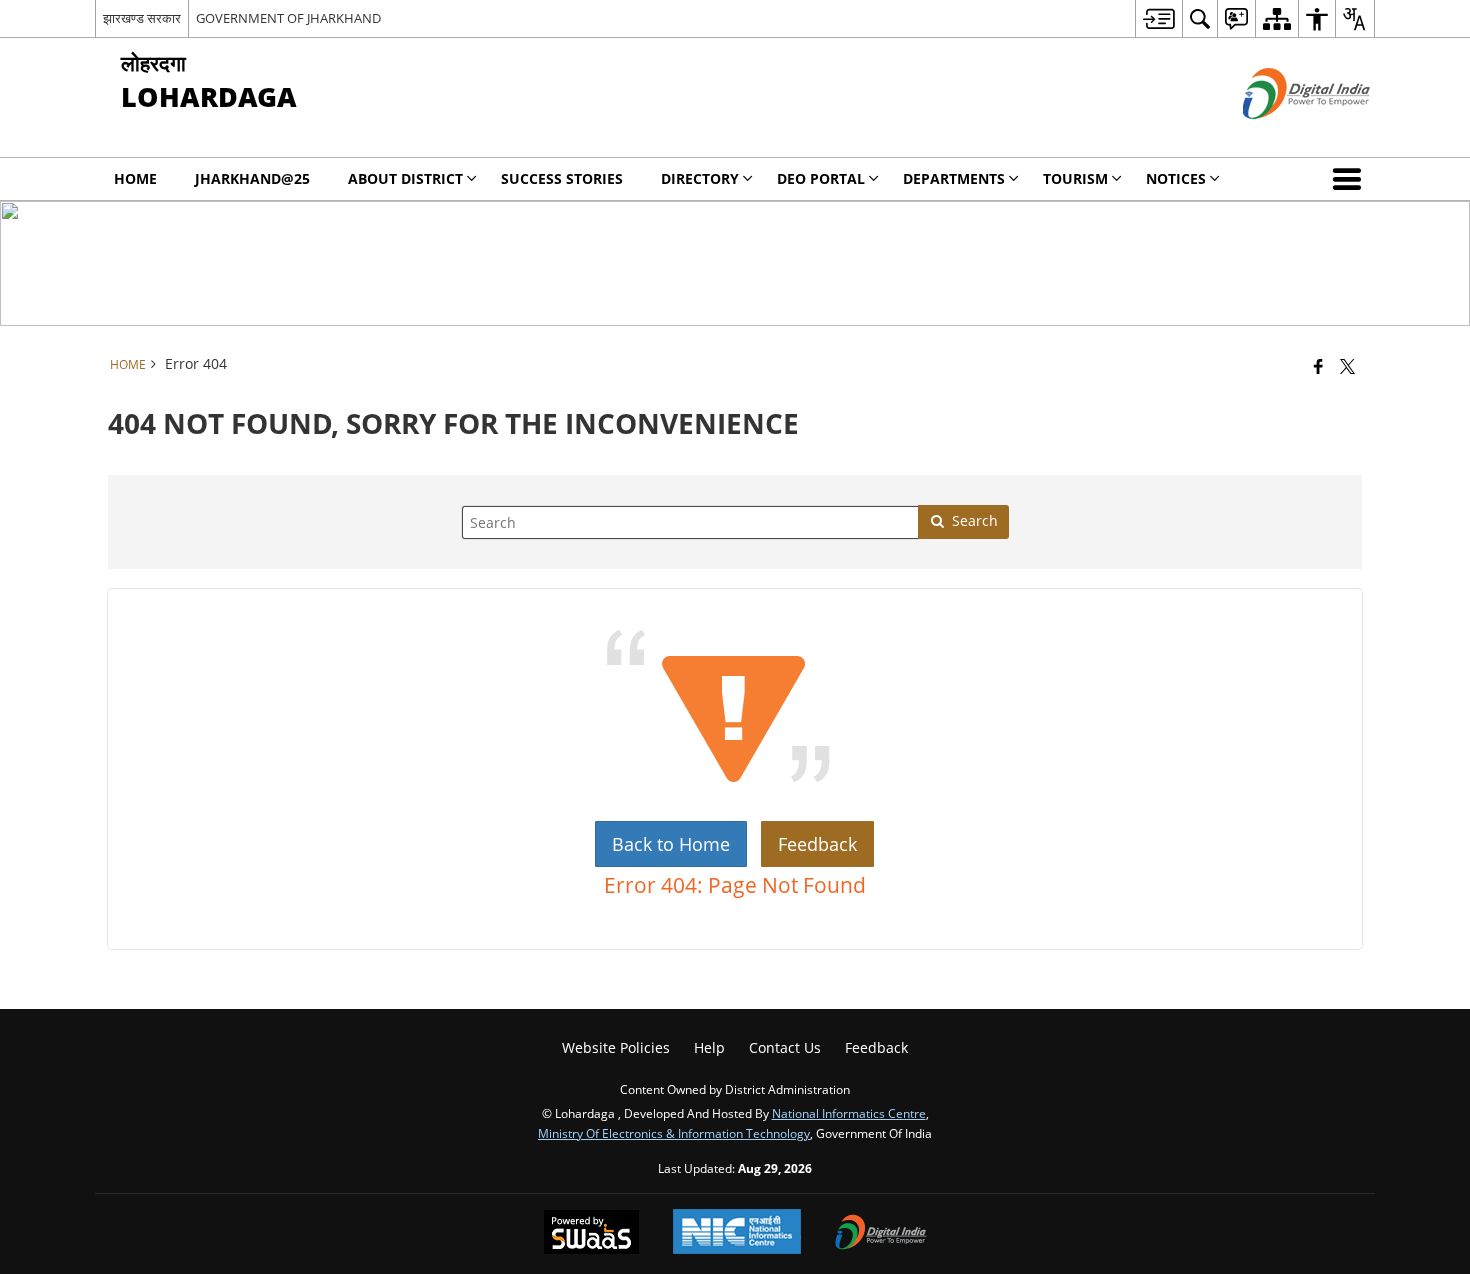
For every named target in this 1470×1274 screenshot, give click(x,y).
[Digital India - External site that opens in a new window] (1281, 135)
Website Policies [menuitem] (616, 1047)
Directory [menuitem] (700, 178)
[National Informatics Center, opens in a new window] (737, 1233)
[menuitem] (1158, 18)
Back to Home (671, 844)
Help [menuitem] (709, 1047)
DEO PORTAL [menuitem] (821, 178)
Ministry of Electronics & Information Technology (674, 1133)
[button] (1351, 179)
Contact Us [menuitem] (785, 1047)
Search (975, 520)
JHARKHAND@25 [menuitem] (252, 178)
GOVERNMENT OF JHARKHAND (288, 18)
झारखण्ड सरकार (142, 18)
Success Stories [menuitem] (562, 178)
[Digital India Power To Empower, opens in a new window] (881, 1234)
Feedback (817, 844)
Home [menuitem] (135, 178)
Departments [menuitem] (954, 178)
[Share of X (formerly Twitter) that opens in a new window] (1347, 366)
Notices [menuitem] (1176, 178)
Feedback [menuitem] (876, 1047)
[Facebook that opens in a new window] (1318, 366)
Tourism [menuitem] (1075, 178)
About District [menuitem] (405, 178)
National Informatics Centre (849, 1113)
